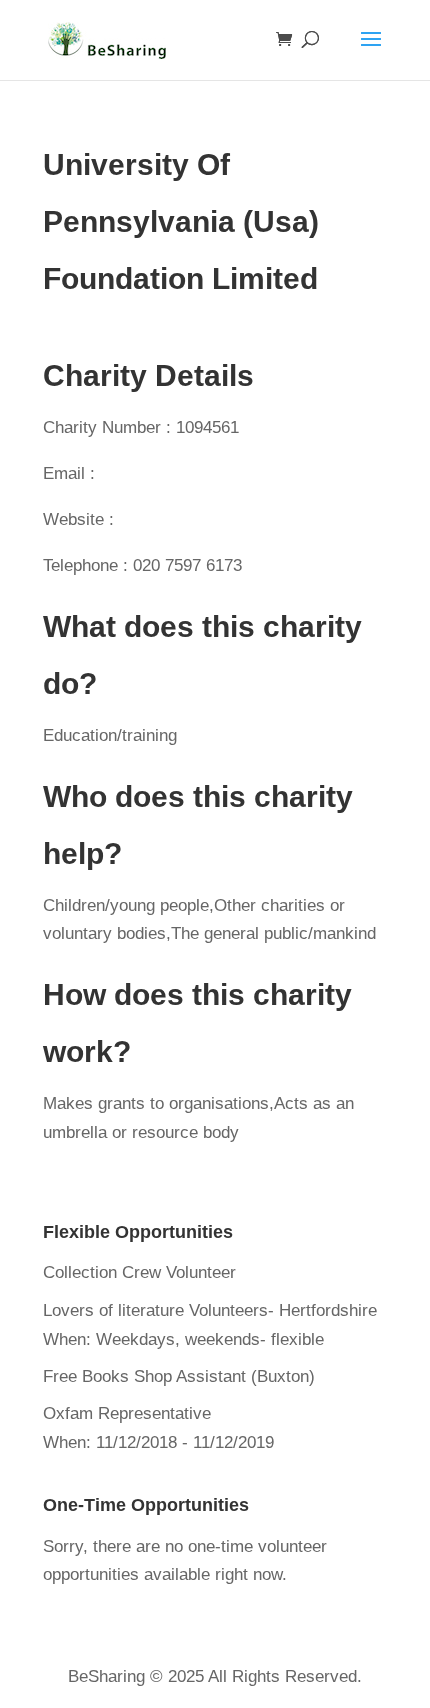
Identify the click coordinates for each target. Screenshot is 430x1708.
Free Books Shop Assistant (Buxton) (179, 1376)
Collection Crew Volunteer (139, 1272)
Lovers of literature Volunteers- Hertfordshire (210, 1310)
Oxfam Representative (127, 1413)
